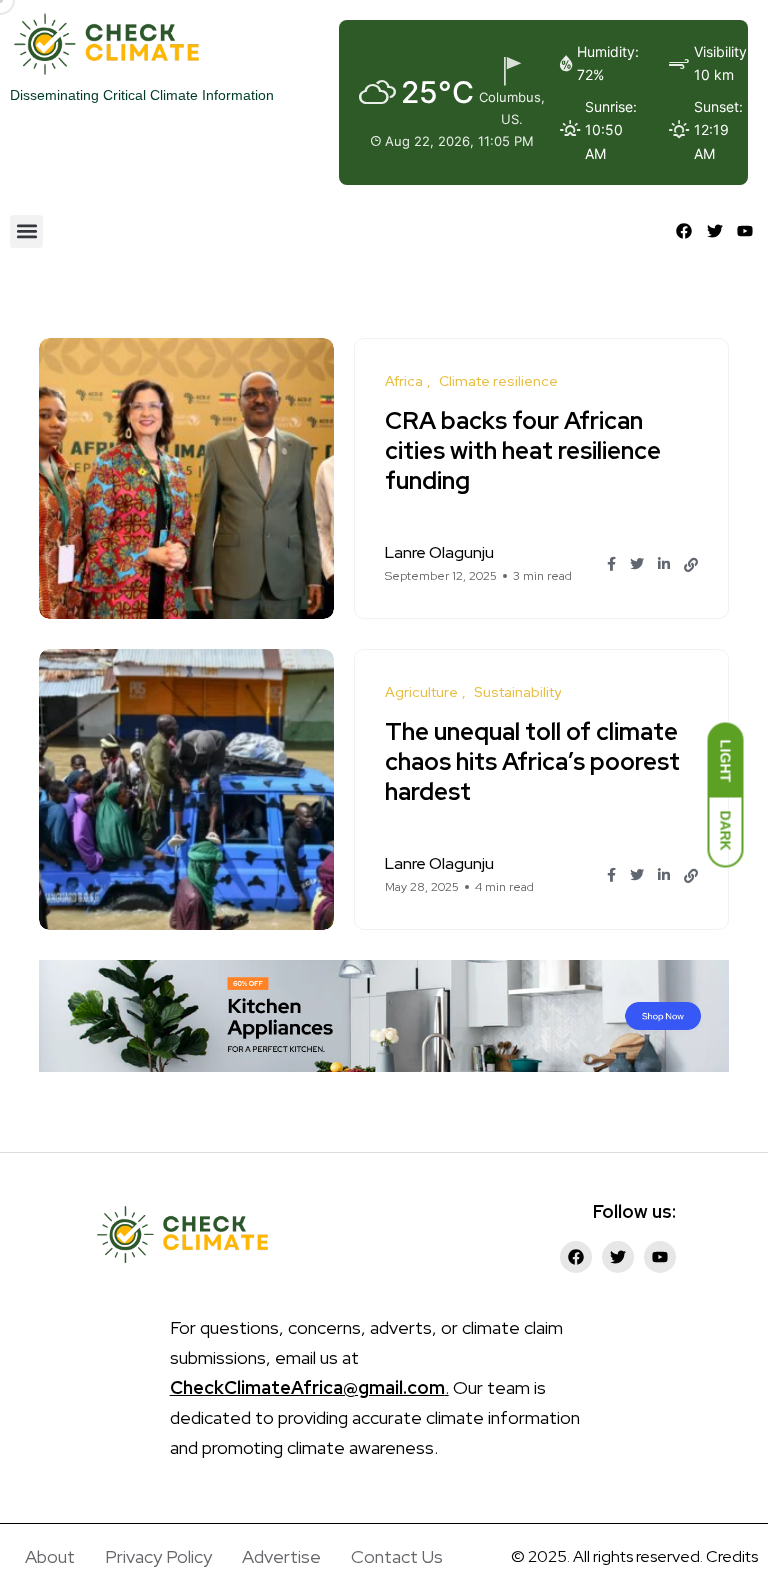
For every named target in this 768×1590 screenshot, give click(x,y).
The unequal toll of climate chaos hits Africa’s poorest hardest (532, 761)
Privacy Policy (158, 1556)
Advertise (281, 1556)
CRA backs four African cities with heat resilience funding (523, 450)
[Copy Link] (691, 565)
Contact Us (397, 1556)
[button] (26, 231)
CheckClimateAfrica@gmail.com (307, 1387)
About (50, 1556)
